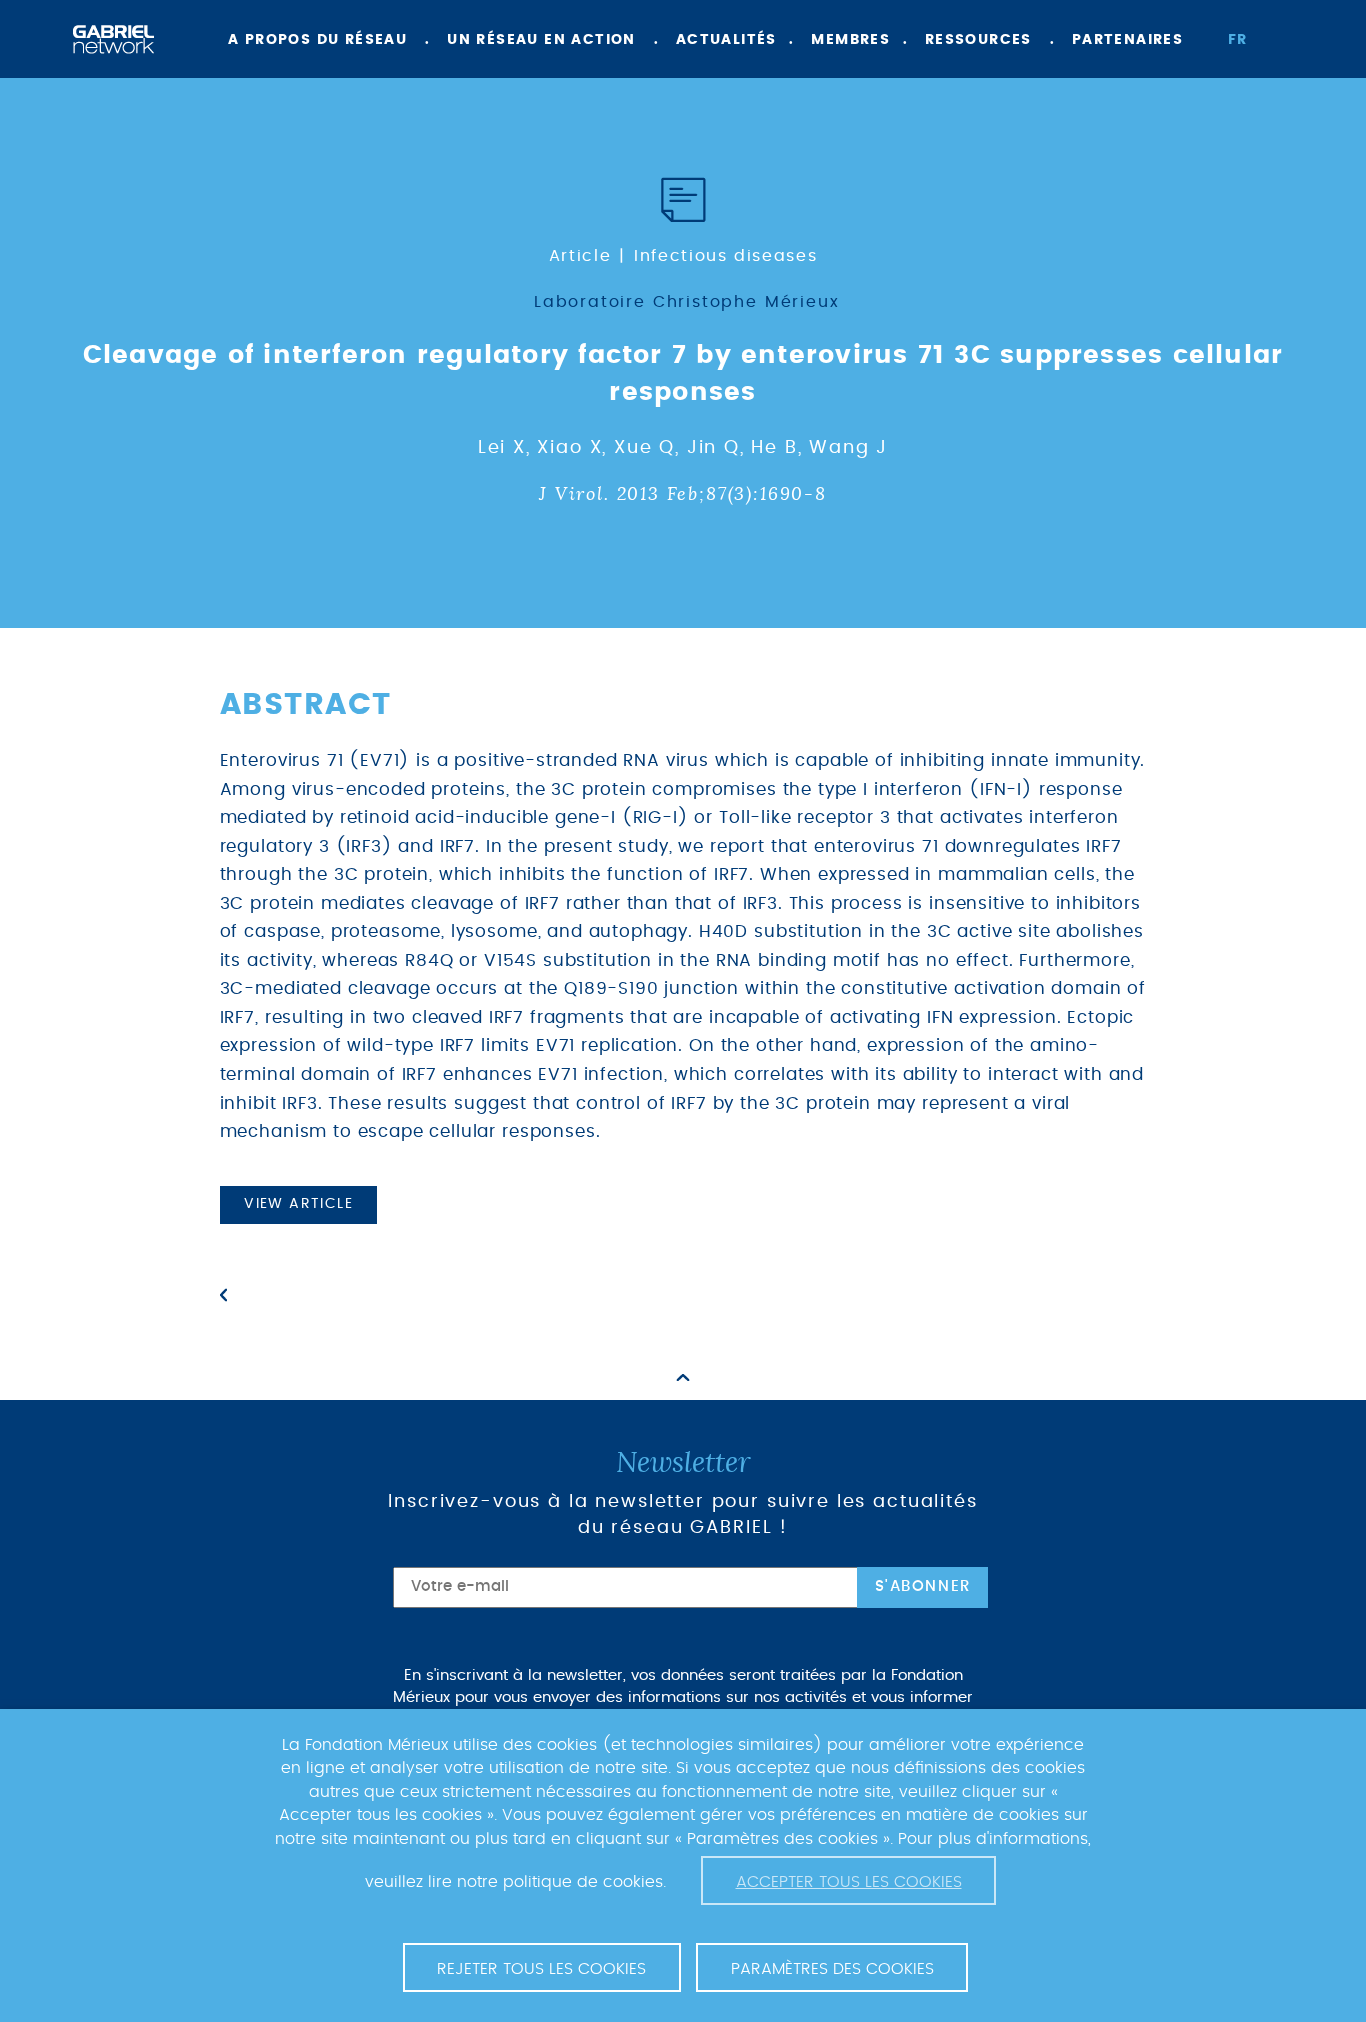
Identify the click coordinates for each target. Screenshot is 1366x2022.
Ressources (978, 40)
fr (1238, 40)
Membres (850, 40)
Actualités (726, 40)
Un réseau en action (541, 40)
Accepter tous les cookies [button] (849, 1882)
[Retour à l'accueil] (113, 39)
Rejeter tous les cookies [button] (541, 1969)
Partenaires (1127, 40)
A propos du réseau (317, 40)
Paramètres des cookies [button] (832, 1969)
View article (298, 1204)
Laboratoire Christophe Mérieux (687, 302)
